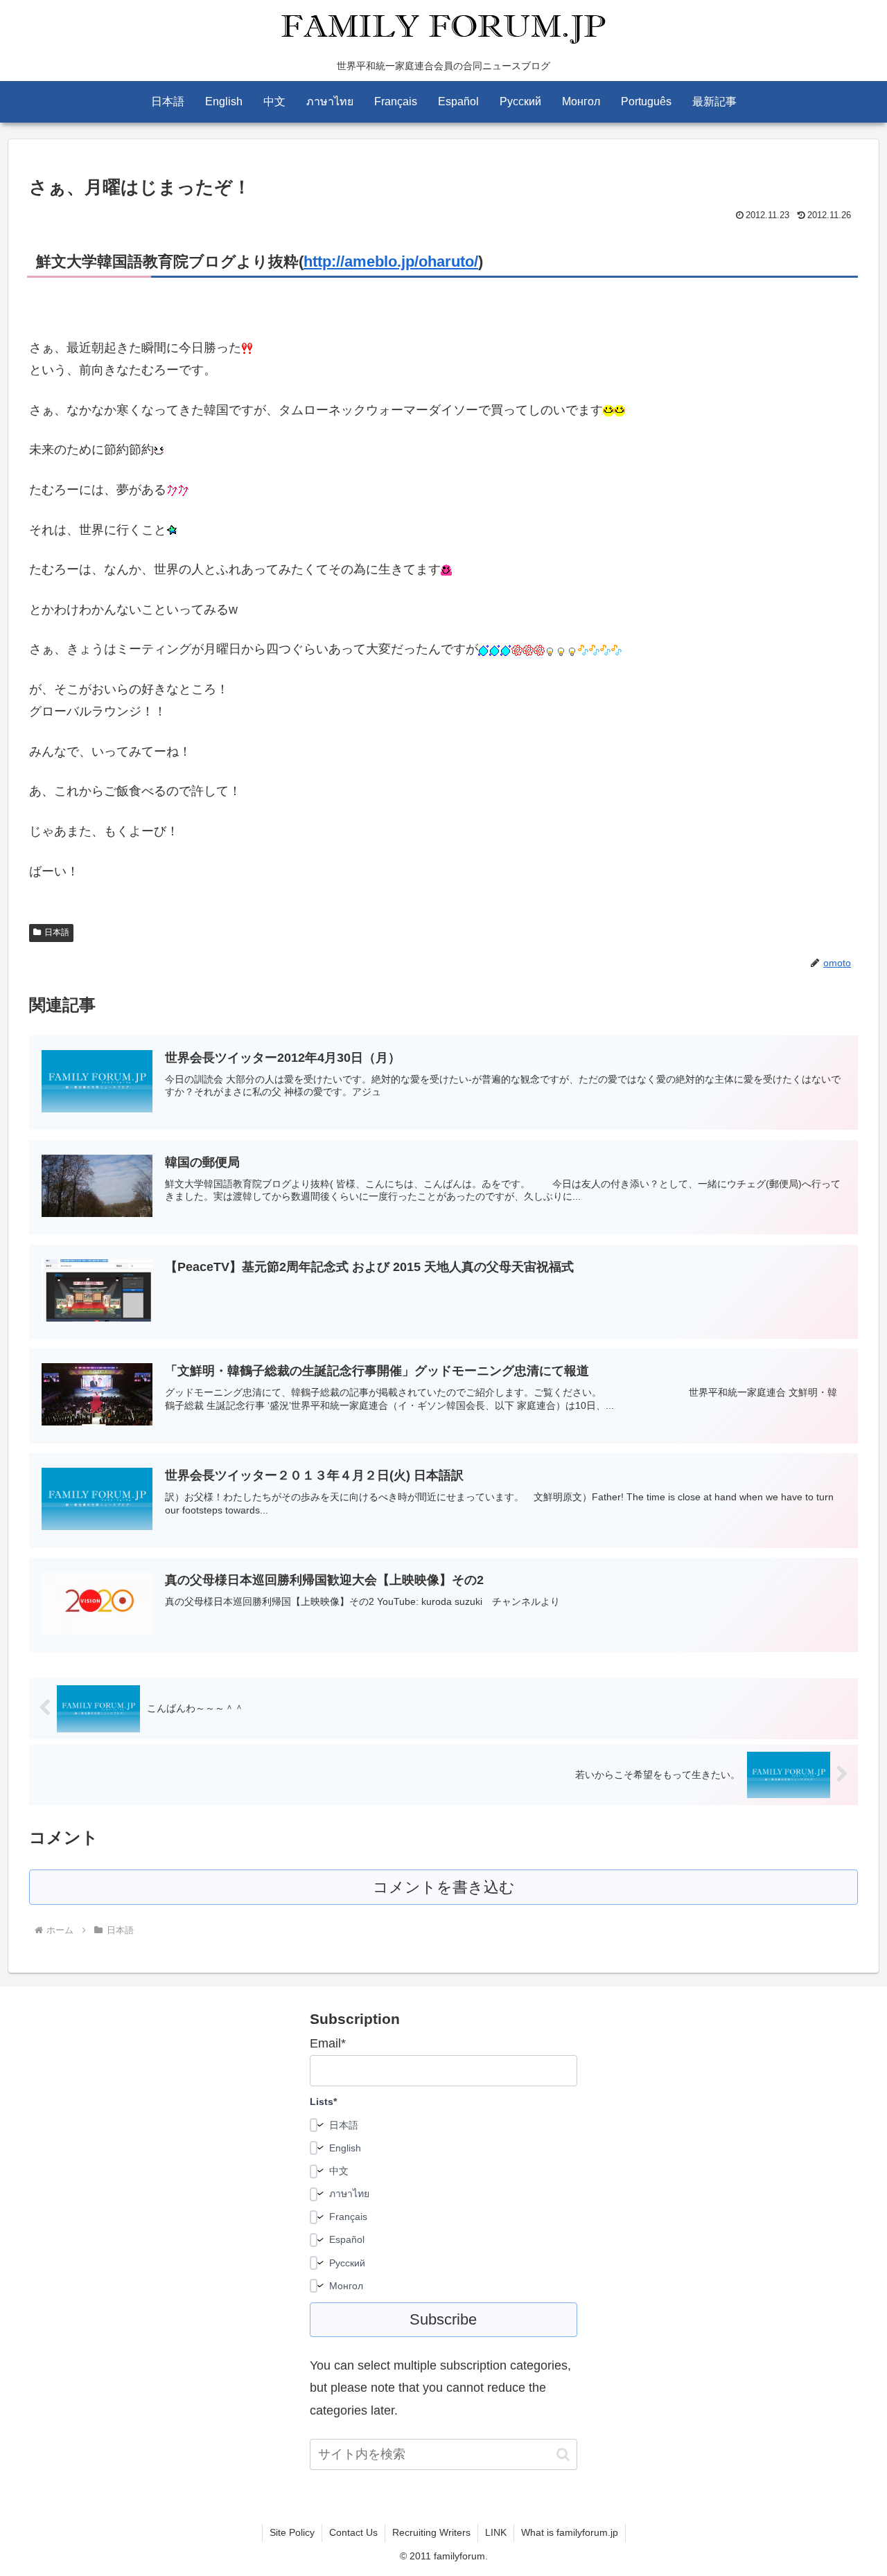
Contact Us (353, 2532)
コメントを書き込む (444, 1887)
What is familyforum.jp (570, 2532)
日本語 (57, 932)
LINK (496, 2532)
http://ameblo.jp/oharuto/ (391, 261)
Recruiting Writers (431, 2532)
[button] (563, 2454)
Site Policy (292, 2532)
